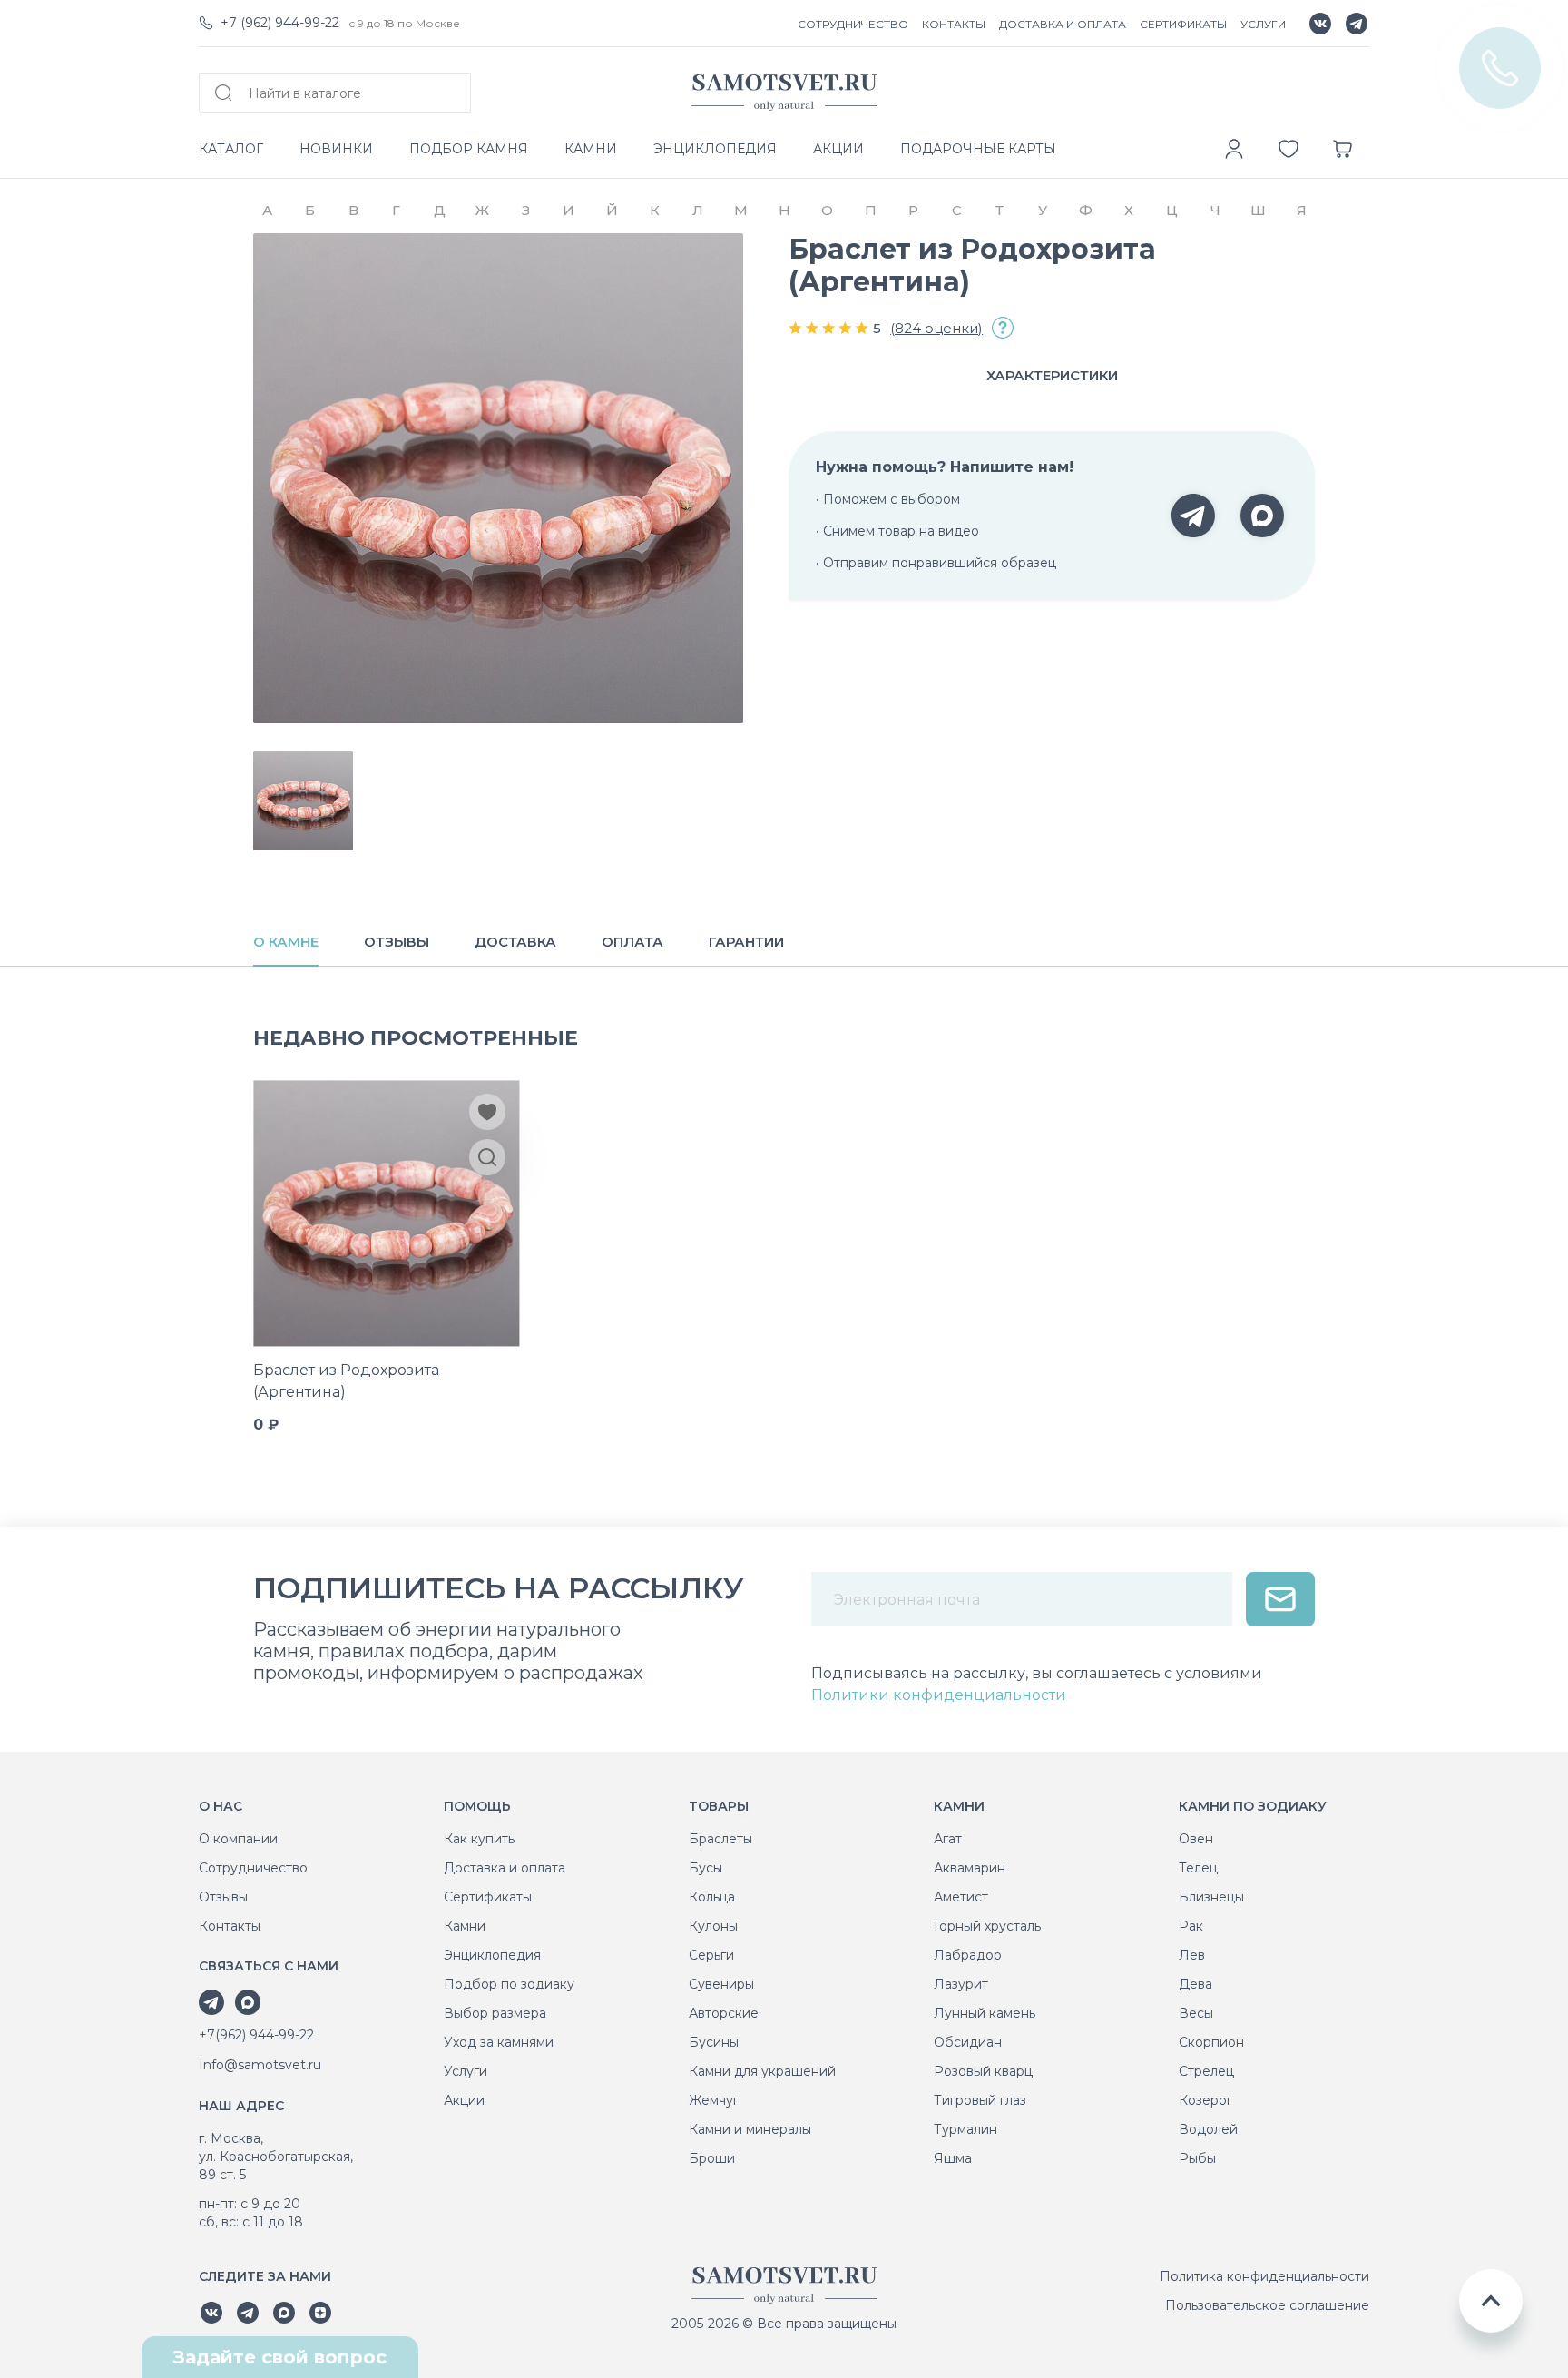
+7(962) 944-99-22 (256, 2035)
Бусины (714, 2042)
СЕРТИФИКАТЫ (1183, 24)
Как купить (479, 1839)
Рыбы (1197, 2158)
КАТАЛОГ (231, 149)
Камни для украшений (762, 2071)
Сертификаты (488, 1897)
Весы (1196, 2013)
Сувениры (721, 1984)
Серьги (711, 1955)
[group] (498, 478)
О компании (238, 1839)
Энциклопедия (492, 1955)
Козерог (1205, 2100)
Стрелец (1206, 2071)
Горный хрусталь (987, 1926)
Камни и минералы (750, 2129)
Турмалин (965, 2129)
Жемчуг (714, 2100)
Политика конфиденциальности (1264, 2276)
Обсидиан (968, 2042)
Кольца (712, 1897)
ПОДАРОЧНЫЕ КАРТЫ (978, 149)
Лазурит (961, 1984)
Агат (948, 1839)
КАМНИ (591, 149)
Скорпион (1211, 2042)
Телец (1198, 1868)
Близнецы (1211, 1897)
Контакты (230, 1926)
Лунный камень (985, 2013)
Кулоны (713, 1926)
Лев (1192, 1955)
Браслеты (720, 1839)
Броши (712, 2158)
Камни (465, 1926)
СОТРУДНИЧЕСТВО (853, 24)
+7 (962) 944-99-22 (280, 23)
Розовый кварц (983, 2071)
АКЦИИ (838, 149)
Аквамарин (970, 1868)
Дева (1196, 1984)
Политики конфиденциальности (939, 1695)
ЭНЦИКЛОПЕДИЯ (715, 149)
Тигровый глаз (980, 2100)
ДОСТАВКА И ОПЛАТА (1063, 24)
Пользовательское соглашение (1267, 2305)
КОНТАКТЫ (954, 24)
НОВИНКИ (336, 149)
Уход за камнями (499, 2042)
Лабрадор (968, 1955)
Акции (464, 2100)
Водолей (1208, 2129)
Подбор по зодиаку (509, 1984)
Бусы (706, 1868)
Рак (1191, 1926)
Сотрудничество (253, 1868)
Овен (1196, 1839)
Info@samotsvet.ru (260, 2065)
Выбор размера (495, 2013)
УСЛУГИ (1263, 24)
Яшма (953, 2158)
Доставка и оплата (505, 1868)
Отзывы (223, 1897)
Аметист (961, 1897)
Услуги (465, 2071)
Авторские (724, 2013)
